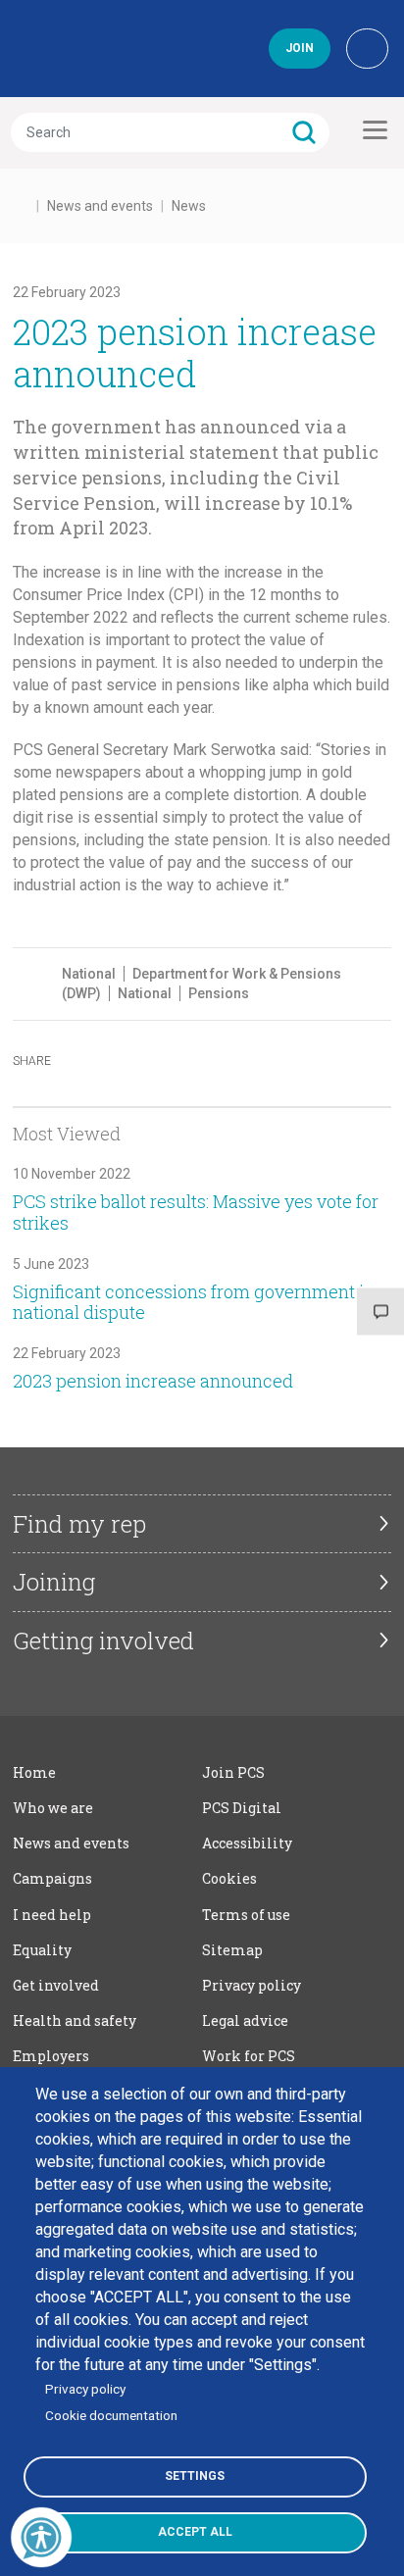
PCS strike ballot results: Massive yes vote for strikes (196, 1212)
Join (300, 48)
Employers (51, 2056)
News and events (100, 206)
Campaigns (52, 1878)
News (189, 206)
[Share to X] (134, 1059)
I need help (52, 1915)
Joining (54, 1582)
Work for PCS (249, 2056)
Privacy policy (252, 1985)
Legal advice (245, 2020)
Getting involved (103, 1641)
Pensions (219, 993)
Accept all (195, 2532)
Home (34, 1772)
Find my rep (79, 1524)
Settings (195, 2476)
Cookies (229, 1878)
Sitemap (232, 1950)
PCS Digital (242, 1808)
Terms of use (246, 1915)
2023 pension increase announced (153, 1381)
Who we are (53, 1808)
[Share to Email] (225, 1059)
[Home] (100, 49)
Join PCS (233, 1772)
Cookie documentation (111, 2415)
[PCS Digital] (367, 48)
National (89, 974)
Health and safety (75, 2020)
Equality (42, 1950)
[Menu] (372, 130)
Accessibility (247, 1843)
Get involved (56, 1985)
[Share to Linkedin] (179, 1059)
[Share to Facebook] (89, 1059)
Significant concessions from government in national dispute (194, 1302)
